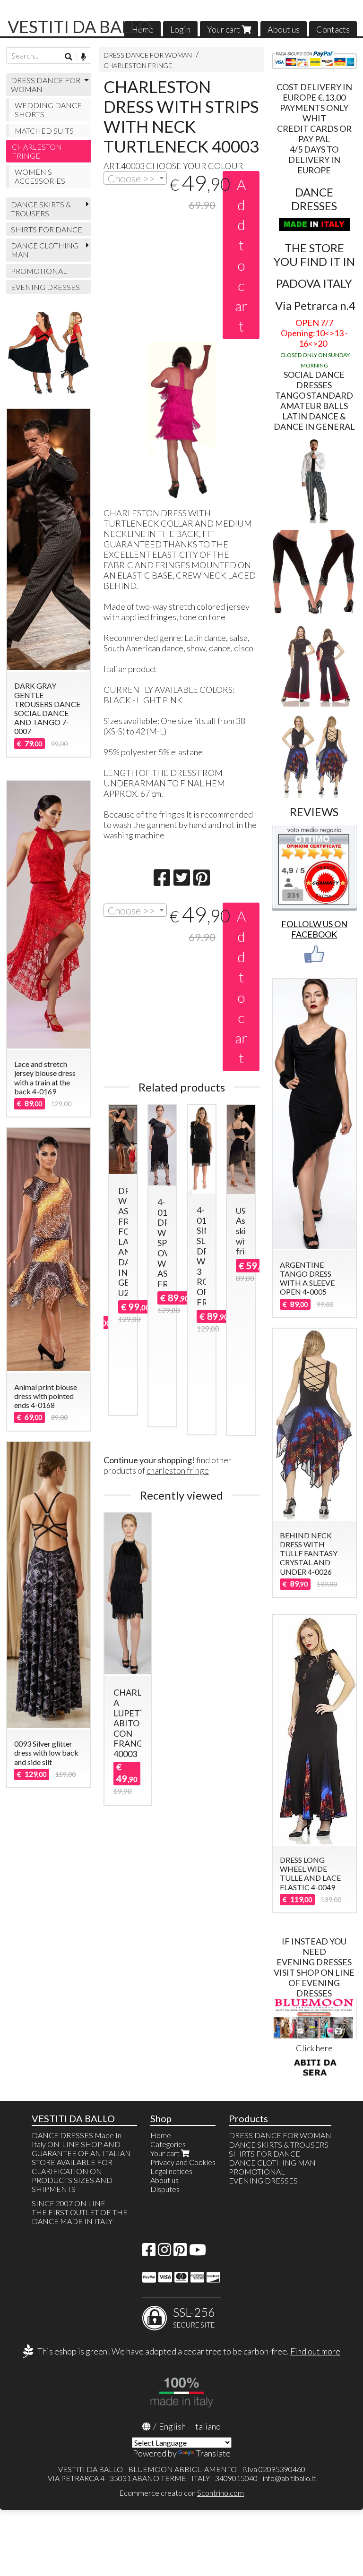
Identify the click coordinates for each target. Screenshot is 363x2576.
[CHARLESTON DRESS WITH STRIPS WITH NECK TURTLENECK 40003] (182, 420)
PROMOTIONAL (39, 271)
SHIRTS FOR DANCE (47, 229)
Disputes (165, 2189)
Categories (168, 2144)
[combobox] (135, 178)
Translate (213, 2453)
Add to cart (241, 255)
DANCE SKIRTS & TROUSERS (41, 209)
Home (161, 2135)
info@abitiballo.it (289, 2478)
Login (180, 29)
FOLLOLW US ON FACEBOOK (314, 929)
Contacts (333, 29)
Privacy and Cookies (183, 2162)
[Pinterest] (180, 2252)
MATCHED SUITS (44, 131)
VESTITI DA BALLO (80, 26)
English (172, 2426)
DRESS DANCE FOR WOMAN (148, 55)
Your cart (224, 29)
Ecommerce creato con (181, 2493)
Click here (314, 2048)
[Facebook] (149, 2252)
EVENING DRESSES (45, 287)
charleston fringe (178, 1470)
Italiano (207, 2426)
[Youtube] (198, 2252)
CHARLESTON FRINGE (138, 65)
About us (284, 29)
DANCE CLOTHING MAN (45, 250)
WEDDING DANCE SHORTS (48, 110)
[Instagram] (164, 2252)
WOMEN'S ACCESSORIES (40, 176)
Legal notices (171, 2171)
